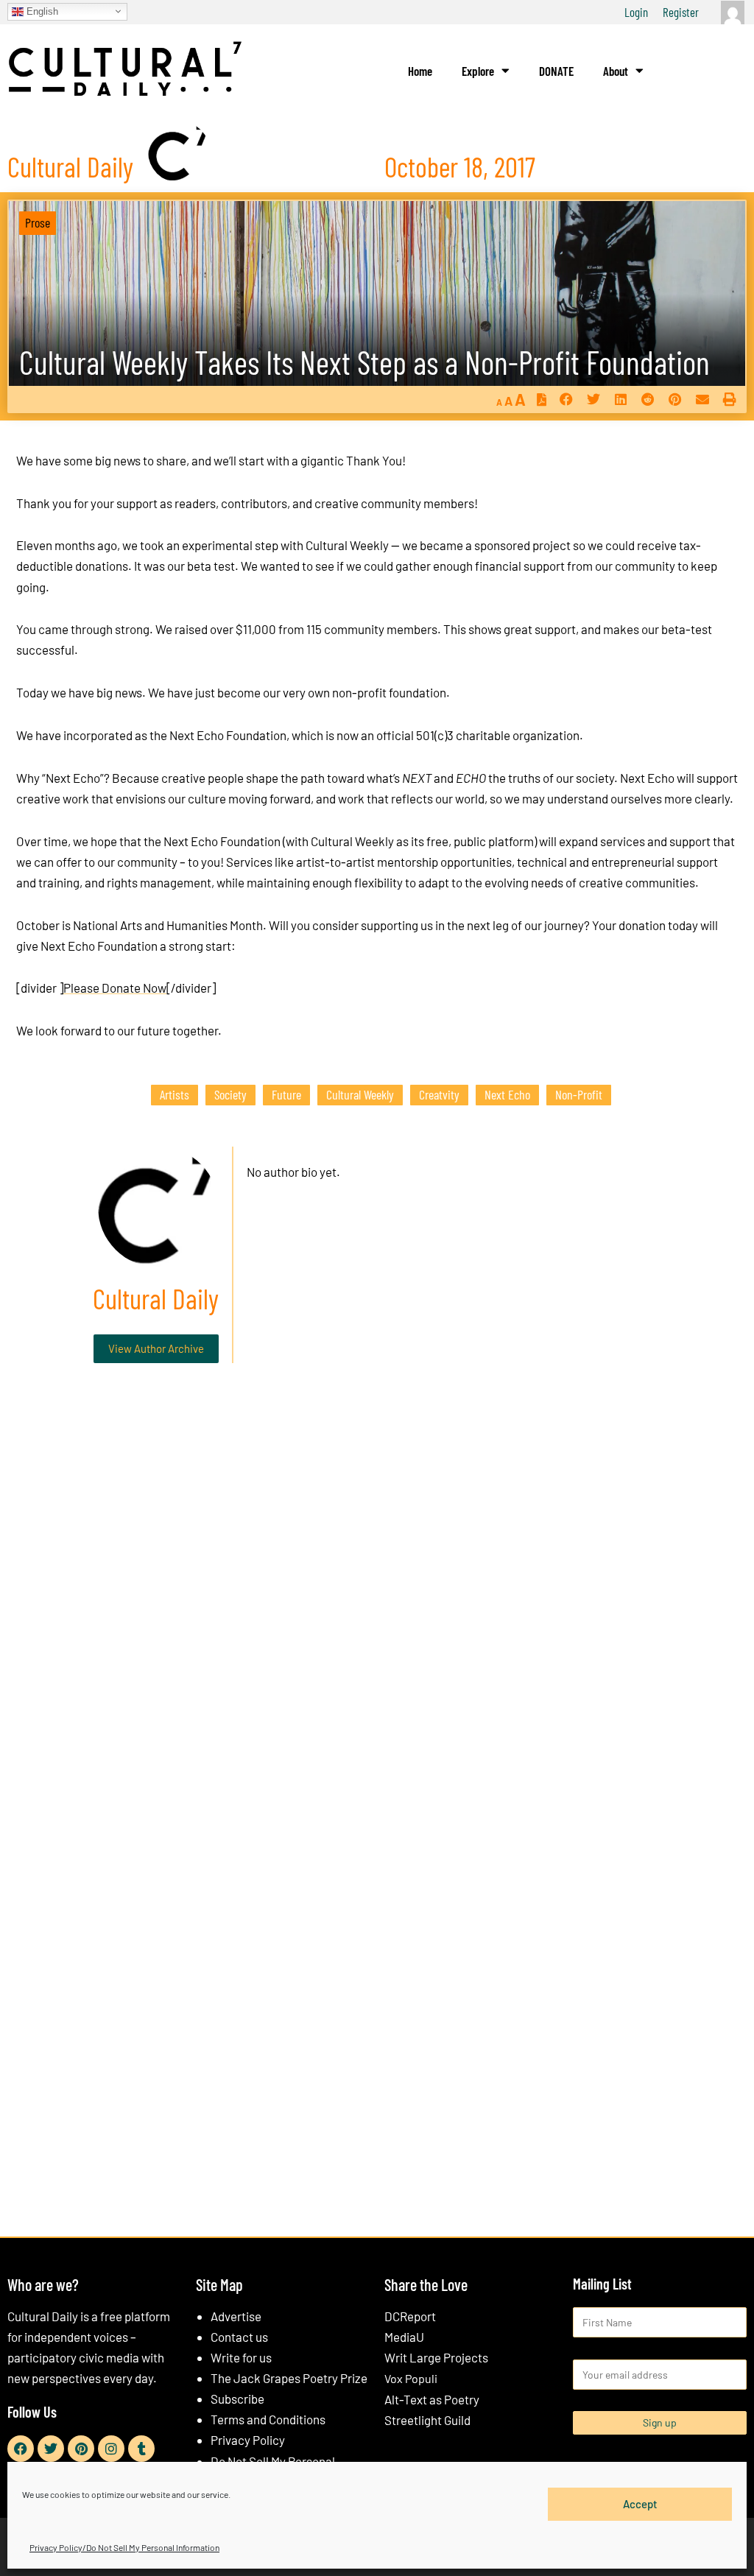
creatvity (439, 1094)
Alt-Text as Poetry (432, 2399)
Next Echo (507, 1094)
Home (420, 71)
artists (175, 1094)
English (41, 11)
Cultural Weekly (360, 1094)
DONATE (556, 71)
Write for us (241, 2357)
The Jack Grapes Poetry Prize (289, 2378)
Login (636, 12)
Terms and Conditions (268, 2419)
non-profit (579, 1094)
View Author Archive (156, 1348)
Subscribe (237, 2399)
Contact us (239, 2337)
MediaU (404, 2337)
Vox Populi (411, 2378)
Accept (640, 2504)
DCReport (410, 2316)
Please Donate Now (115, 988)
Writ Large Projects (436, 2357)
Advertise (236, 2316)
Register (681, 12)
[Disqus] (377, 1599)
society (230, 1094)
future (286, 1094)
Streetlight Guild (427, 2420)
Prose (38, 222)
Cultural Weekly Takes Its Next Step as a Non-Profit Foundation (364, 362)
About (616, 71)
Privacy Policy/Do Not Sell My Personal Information (124, 2547)
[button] (566, 399)
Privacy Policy (248, 2440)
